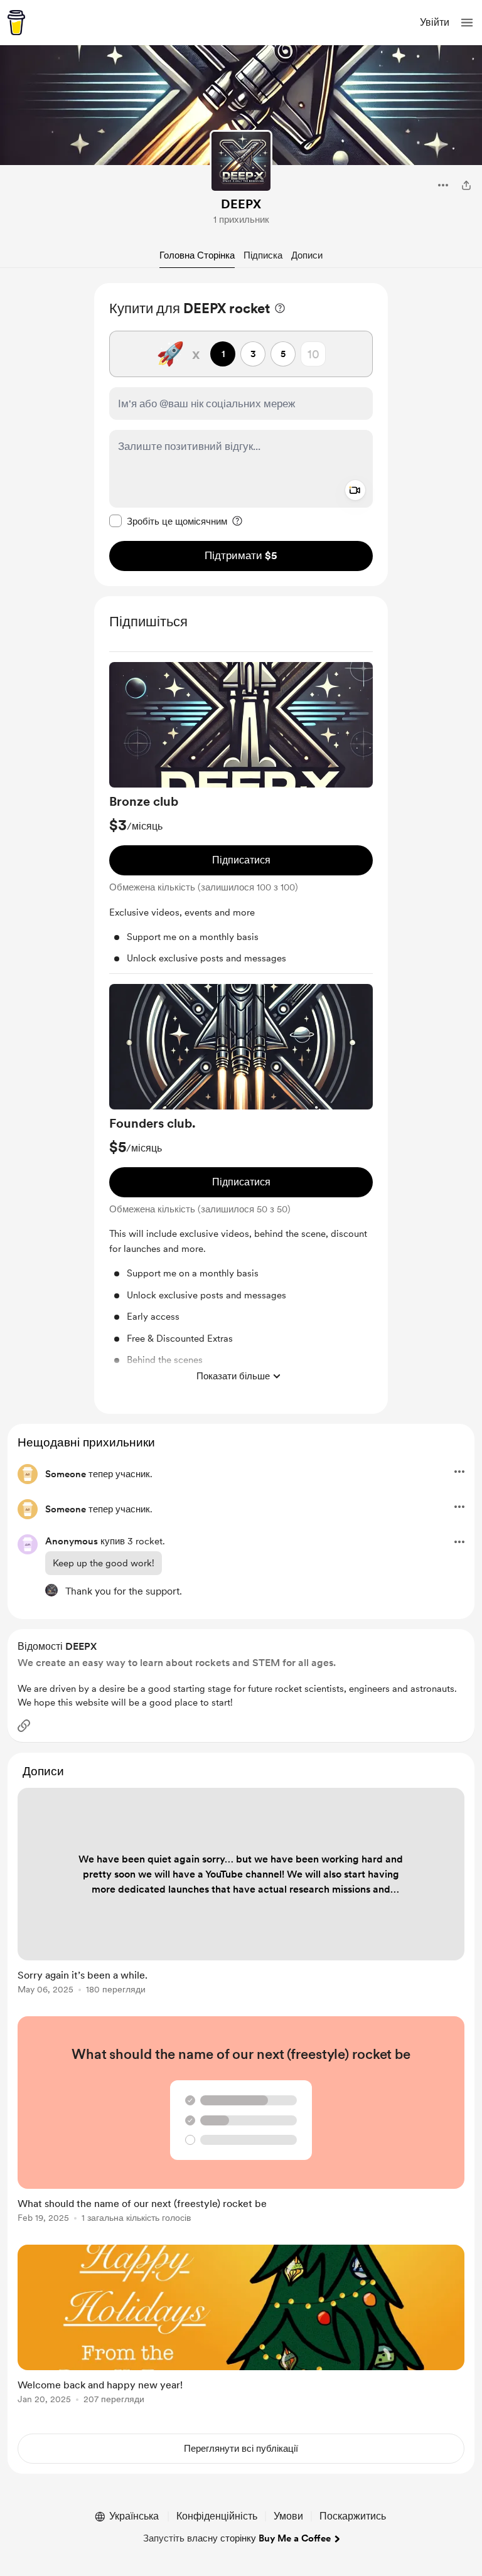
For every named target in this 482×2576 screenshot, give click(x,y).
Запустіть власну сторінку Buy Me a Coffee (237, 2538)
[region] (241, 435)
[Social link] (24, 1726)
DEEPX (241, 204)
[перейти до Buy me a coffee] (16, 23)
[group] (241, 818)
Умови (288, 2516)
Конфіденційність (217, 2516)
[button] (467, 23)
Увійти (435, 22)
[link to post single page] (241, 1893)
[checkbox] (168, 521)
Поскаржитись (353, 2516)
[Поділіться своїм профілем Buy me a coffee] (466, 185)
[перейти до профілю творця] (241, 161)
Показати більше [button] (233, 1376)
